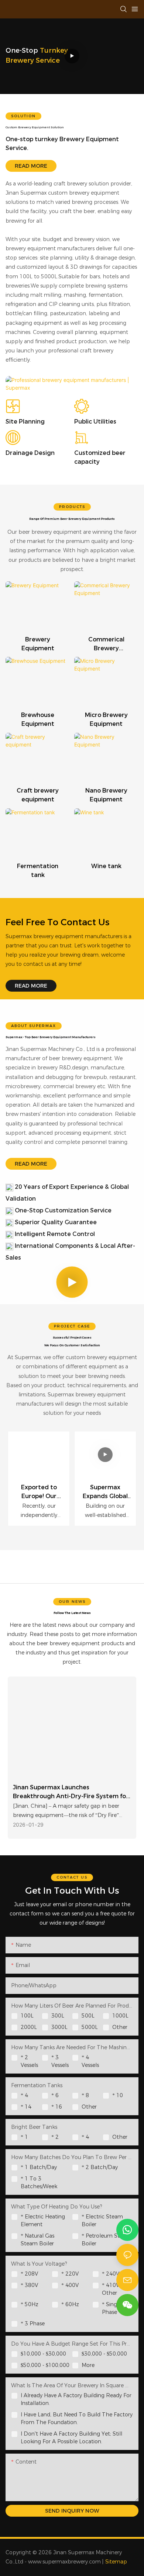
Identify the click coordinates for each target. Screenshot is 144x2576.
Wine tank (106, 866)
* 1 (24, 2137)
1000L (120, 2016)
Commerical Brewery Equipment (106, 644)
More (88, 2365)
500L (88, 2016)
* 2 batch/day (100, 2167)
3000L (59, 2027)
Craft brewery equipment (38, 795)
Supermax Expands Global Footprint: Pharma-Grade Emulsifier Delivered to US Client (105, 1492)
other (89, 2107)
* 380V (29, 2285)
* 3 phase (33, 2323)
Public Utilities (95, 422)
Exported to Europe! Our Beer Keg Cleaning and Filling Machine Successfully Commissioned (39, 1492)
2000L (29, 2027)
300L (58, 2016)
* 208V (29, 2274)
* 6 (55, 2095)
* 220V (70, 2274)
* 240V (111, 2274)
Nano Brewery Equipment (106, 795)
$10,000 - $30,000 (43, 2354)
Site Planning (25, 422)
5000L (90, 2027)
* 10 (118, 2095)
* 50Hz (30, 2304)
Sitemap (116, 2562)
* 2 (55, 2137)
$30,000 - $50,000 (104, 2354)
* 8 (85, 2095)
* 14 (26, 2107)
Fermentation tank (38, 871)
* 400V (70, 2285)
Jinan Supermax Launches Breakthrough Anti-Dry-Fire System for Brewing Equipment (71, 1792)
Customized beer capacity (100, 457)
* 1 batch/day (39, 2167)
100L (27, 2016)
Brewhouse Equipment (38, 719)
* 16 (57, 2107)
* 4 (24, 2095)
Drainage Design (30, 453)
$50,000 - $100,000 (45, 2365)
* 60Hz (70, 2304)
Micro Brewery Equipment (106, 719)
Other (120, 2027)
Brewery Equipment (38, 644)
